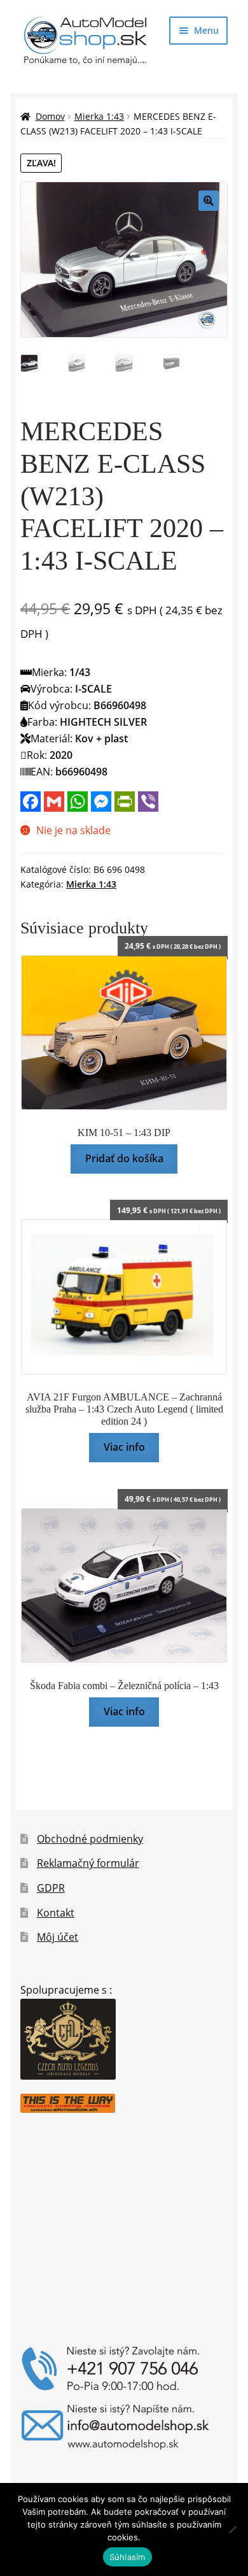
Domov (50, 116)
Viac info (124, 1447)
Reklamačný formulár (88, 1863)
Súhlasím (127, 2557)
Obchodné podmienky (90, 1839)
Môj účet (58, 1937)
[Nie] (232, 2529)
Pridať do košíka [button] (124, 1158)
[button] (209, 201)
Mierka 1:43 (99, 116)
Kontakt (56, 1913)
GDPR (51, 1888)
